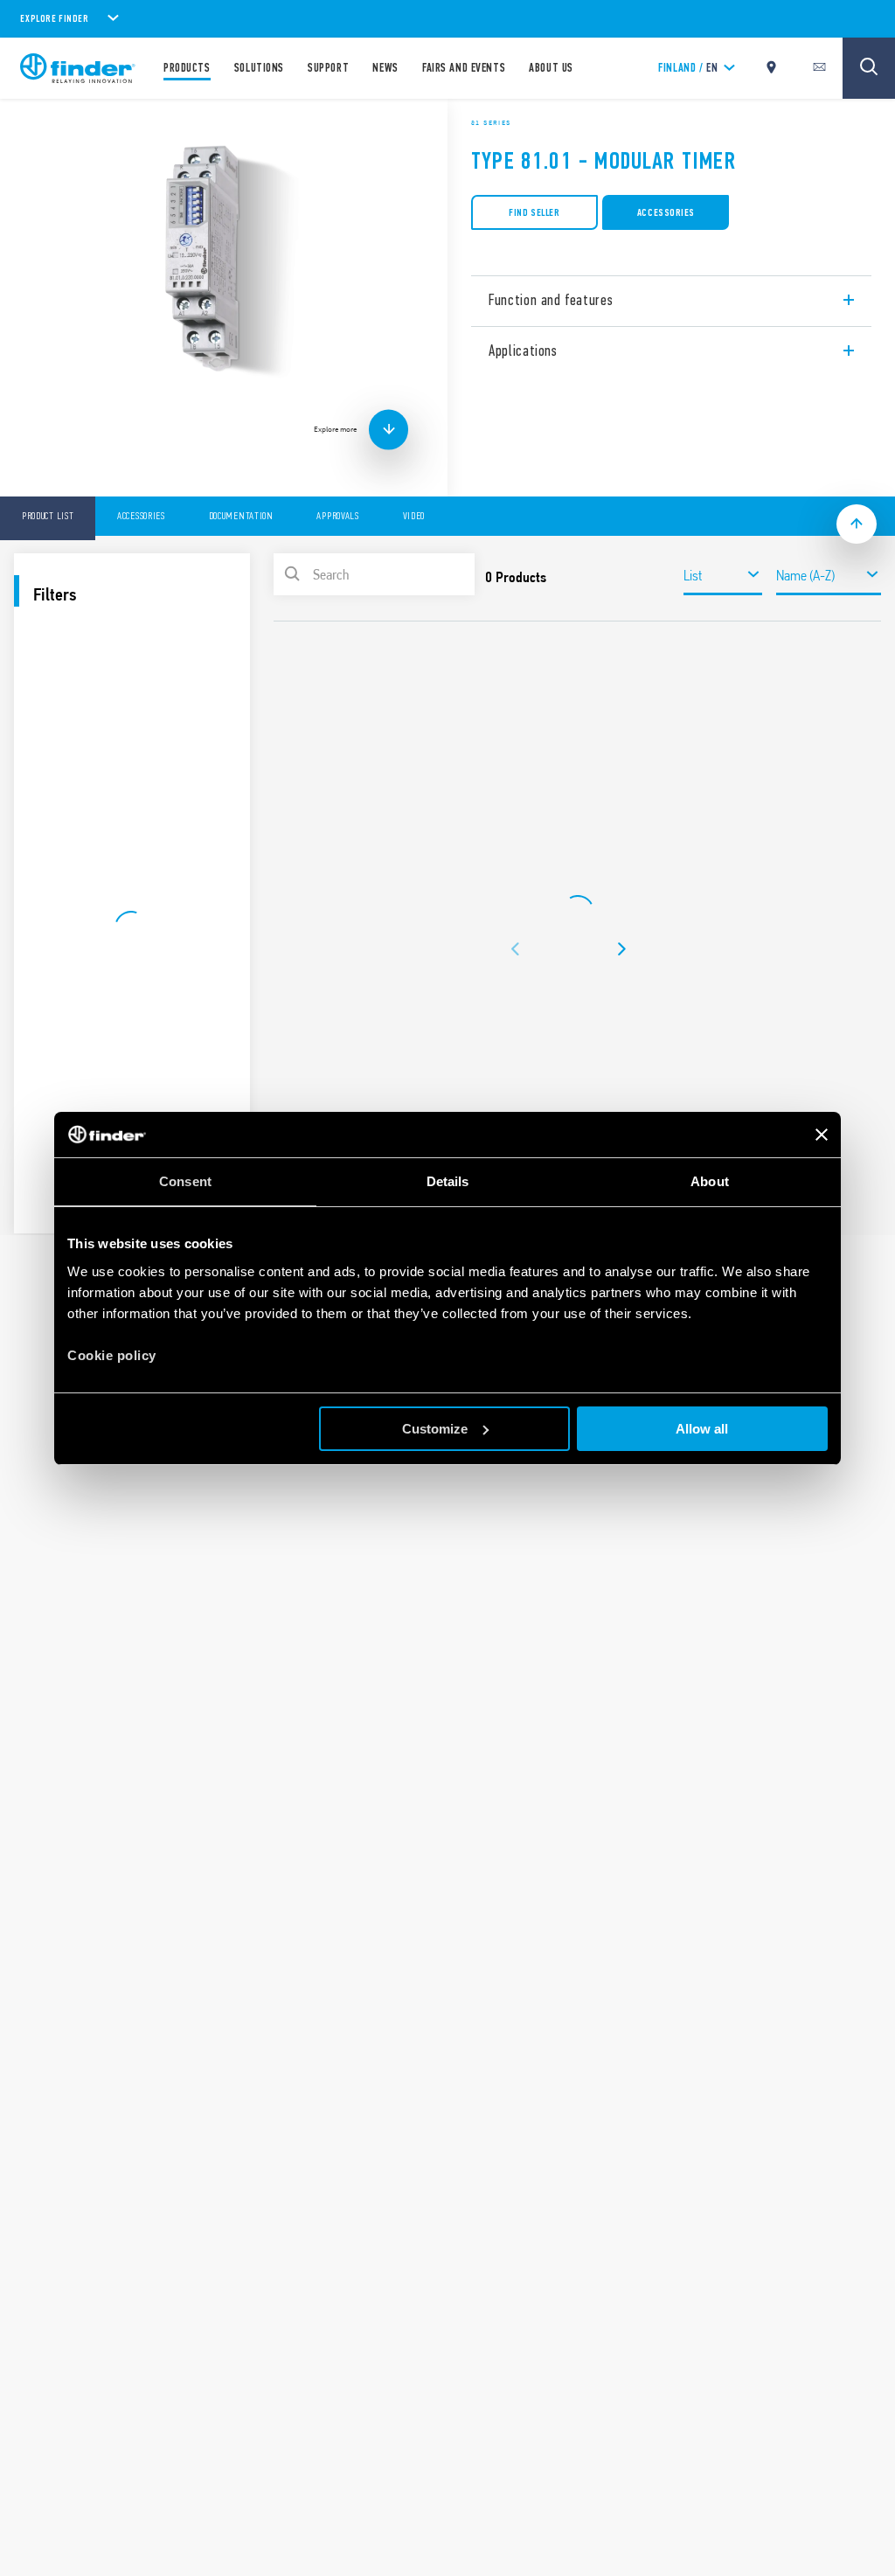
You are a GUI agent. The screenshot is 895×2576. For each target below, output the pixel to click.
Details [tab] (448, 1181)
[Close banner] (822, 1135)
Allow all (702, 1429)
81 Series (491, 122)
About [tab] (710, 1181)
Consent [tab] (185, 1181)
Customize (435, 1429)
